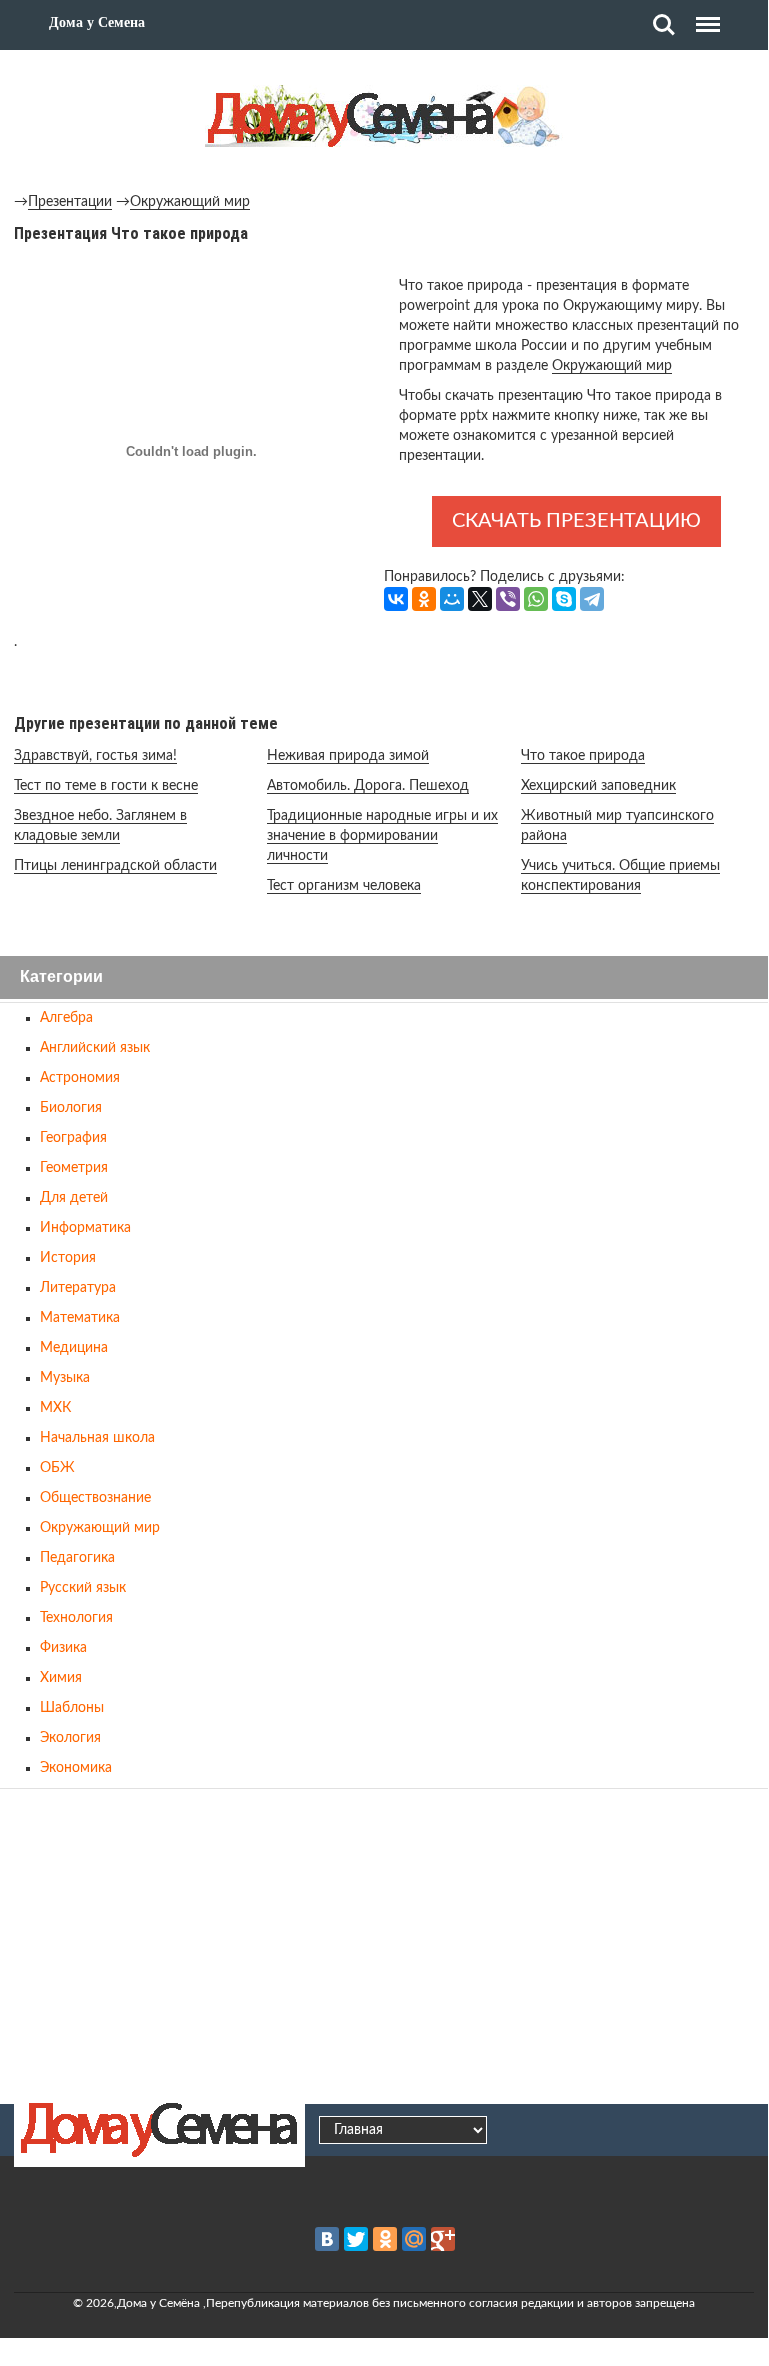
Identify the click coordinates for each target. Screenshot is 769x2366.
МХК (55, 1408)
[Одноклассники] (424, 599)
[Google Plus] (443, 2239)
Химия (61, 1678)
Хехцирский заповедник (598, 786)
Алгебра (66, 1018)
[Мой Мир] (452, 599)
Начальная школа (97, 1438)
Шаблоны (72, 1708)
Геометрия (74, 1168)
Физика (63, 1648)
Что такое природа (583, 756)
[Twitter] (356, 2239)
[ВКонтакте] (396, 599)
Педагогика (77, 1558)
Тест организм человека (344, 886)
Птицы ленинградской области (115, 866)
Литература (78, 1288)
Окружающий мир (190, 202)
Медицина (74, 1348)
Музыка (65, 1378)
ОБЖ (57, 1468)
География (73, 1138)
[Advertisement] (384, 1943)
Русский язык (83, 1588)
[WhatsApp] (536, 599)
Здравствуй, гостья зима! (95, 756)
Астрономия (80, 1078)
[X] (480, 599)
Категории (61, 977)
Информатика (85, 1228)
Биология (71, 1108)
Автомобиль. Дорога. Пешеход (368, 786)
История (68, 1258)
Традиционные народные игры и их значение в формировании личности (382, 836)
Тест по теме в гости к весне (106, 786)
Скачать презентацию (576, 521)
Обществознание (95, 1498)
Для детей (74, 1198)
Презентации (70, 202)
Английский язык (95, 1048)
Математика (80, 1318)
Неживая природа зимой (348, 756)
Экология (70, 1738)
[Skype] (564, 599)
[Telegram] (592, 599)
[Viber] (508, 599)
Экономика (76, 1768)
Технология (76, 1618)
